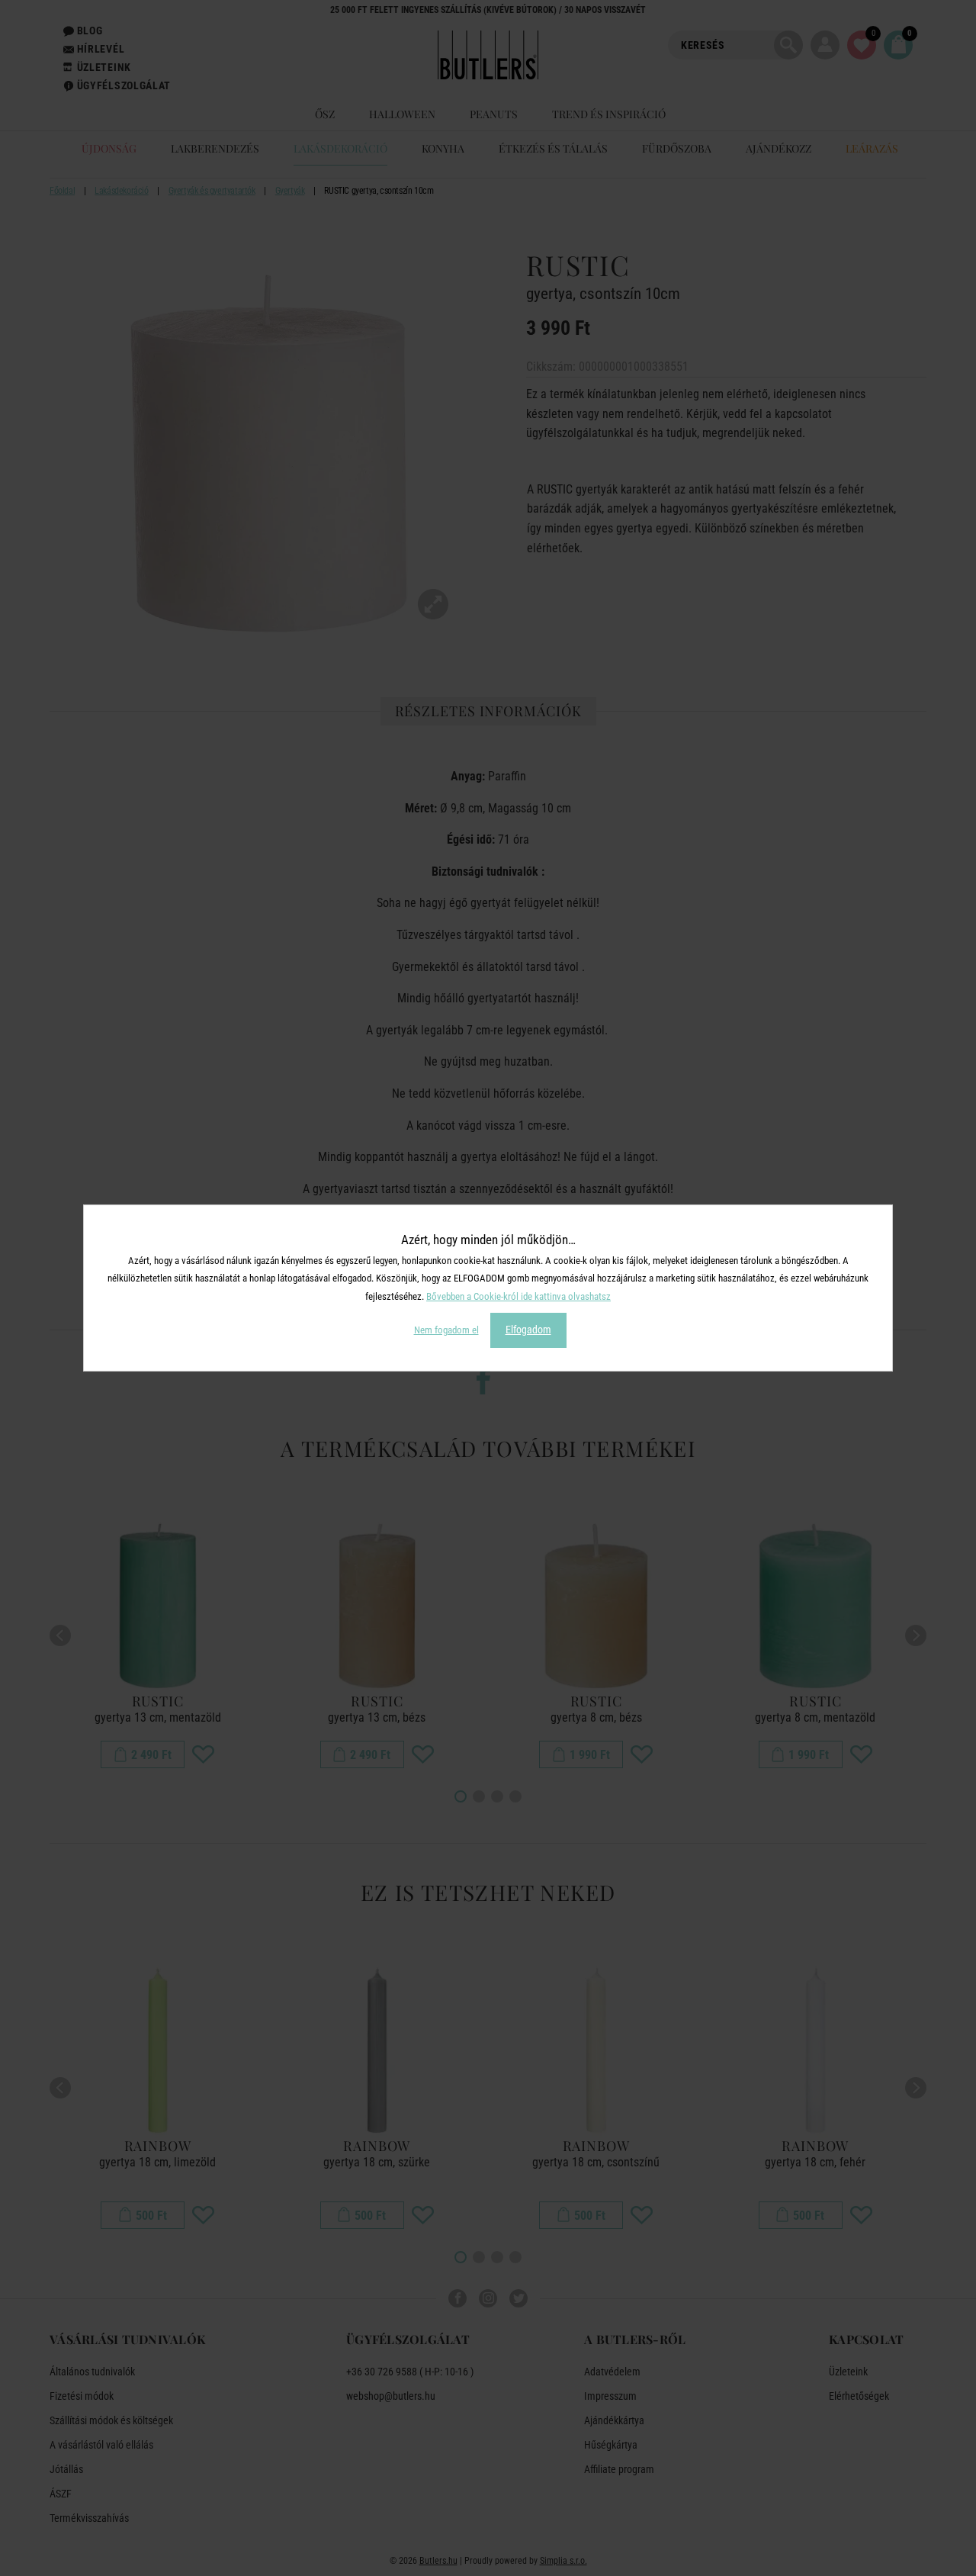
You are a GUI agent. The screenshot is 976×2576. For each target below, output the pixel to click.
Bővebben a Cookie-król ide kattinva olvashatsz (518, 1296)
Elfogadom (528, 1330)
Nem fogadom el (446, 1330)
